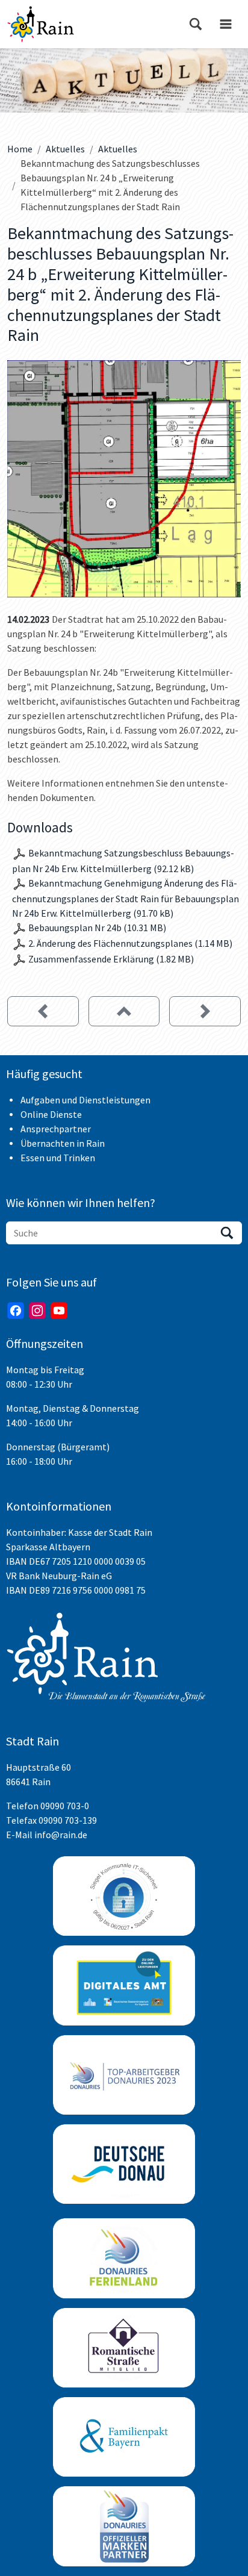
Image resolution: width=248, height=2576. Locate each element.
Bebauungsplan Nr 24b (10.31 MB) (97, 928)
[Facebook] (16, 1311)
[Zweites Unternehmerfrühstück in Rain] (43, 1011)
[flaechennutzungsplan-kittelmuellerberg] (124, 479)
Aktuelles (65, 149)
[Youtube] (59, 1311)
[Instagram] (37, 1311)
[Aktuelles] (124, 1011)
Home (20, 149)
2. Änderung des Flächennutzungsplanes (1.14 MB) (130, 943)
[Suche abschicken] (227, 1233)
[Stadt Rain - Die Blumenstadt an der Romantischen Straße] (41, 24)
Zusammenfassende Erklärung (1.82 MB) (111, 959)
